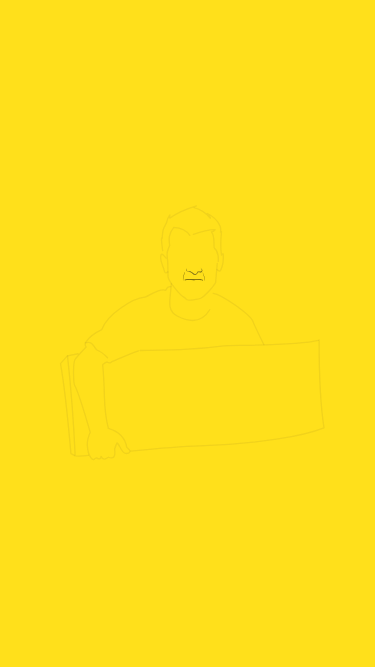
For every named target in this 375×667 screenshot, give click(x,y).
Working (135, 627)
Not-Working (238, 613)
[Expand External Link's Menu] (339, 636)
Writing (169, 630)
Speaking (204, 626)
